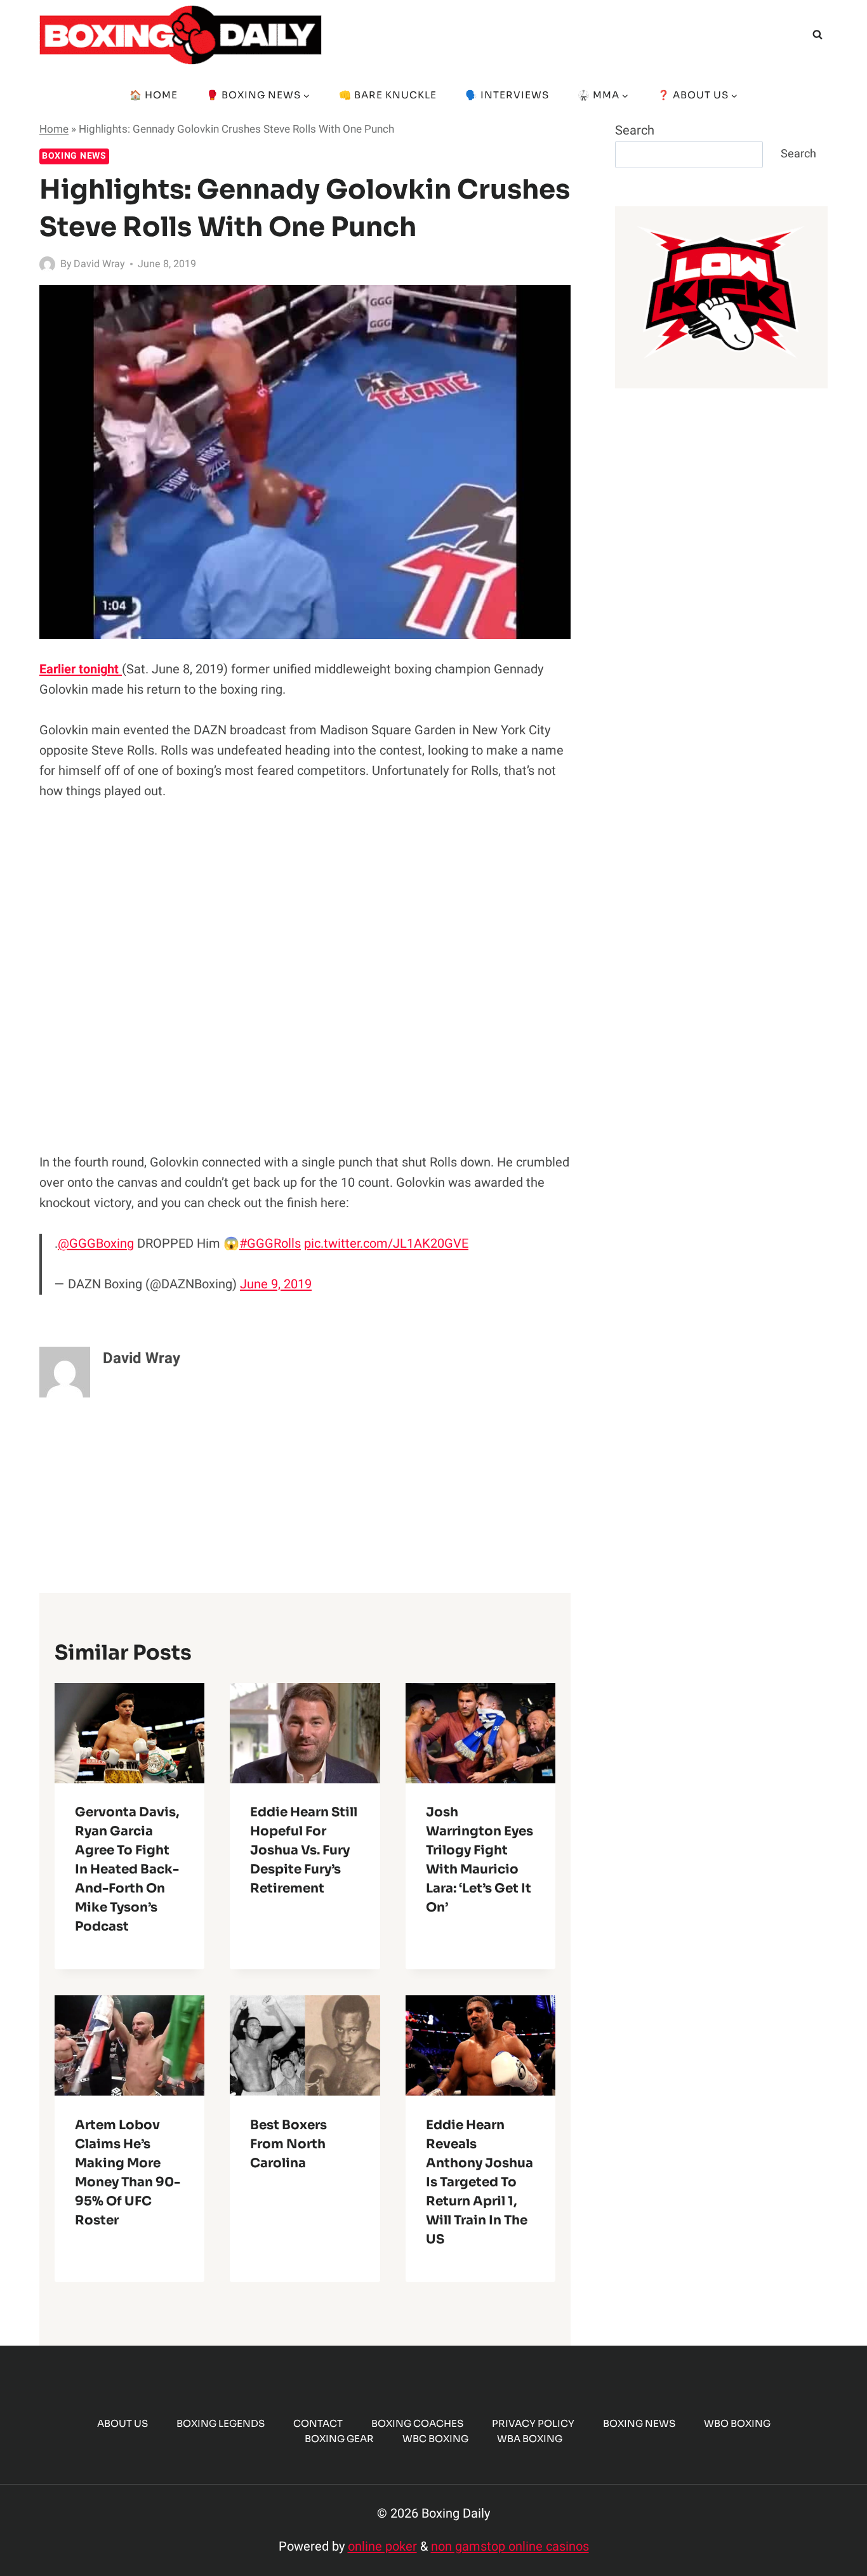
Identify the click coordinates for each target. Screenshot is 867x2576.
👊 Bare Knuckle (388, 95)
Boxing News (74, 156)
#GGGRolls (270, 1244)
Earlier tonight (81, 669)
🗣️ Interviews (507, 95)
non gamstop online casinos (510, 2546)
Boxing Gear (339, 2439)
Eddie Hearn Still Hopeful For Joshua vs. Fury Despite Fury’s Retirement (304, 1851)
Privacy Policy (533, 2423)
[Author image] (47, 264)
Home (54, 129)
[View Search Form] (817, 35)
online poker (382, 2546)
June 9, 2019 (276, 1284)
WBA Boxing (530, 2439)
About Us (122, 2423)
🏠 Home (154, 95)
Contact (318, 2423)
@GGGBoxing (96, 1244)
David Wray (99, 264)
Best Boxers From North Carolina (288, 2144)
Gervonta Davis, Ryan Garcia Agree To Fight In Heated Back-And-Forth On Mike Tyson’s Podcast (127, 1870)
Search (635, 130)
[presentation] (129, 1733)
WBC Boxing (435, 2439)
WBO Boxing (737, 2423)
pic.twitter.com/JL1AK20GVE (386, 1244)
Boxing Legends (221, 2423)
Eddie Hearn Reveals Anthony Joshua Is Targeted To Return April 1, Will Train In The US (480, 2182)
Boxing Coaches (417, 2423)
